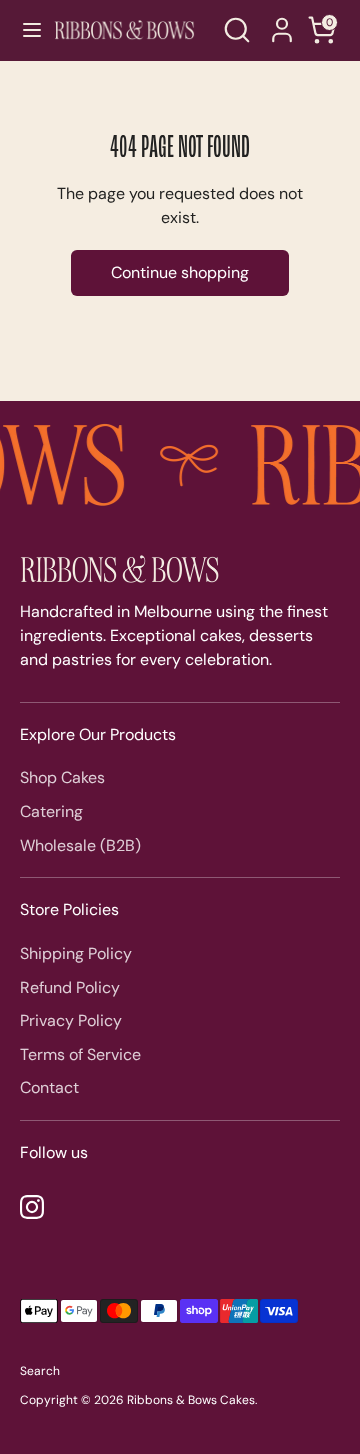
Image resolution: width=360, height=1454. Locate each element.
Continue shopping (180, 272)
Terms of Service (80, 1054)
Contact (49, 1087)
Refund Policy (70, 987)
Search (40, 1371)
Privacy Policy (71, 1020)
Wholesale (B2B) (80, 845)
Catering (51, 811)
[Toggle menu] (23, 30)
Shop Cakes (62, 777)
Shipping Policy (76, 953)
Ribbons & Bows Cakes (191, 1400)
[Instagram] (32, 1207)
